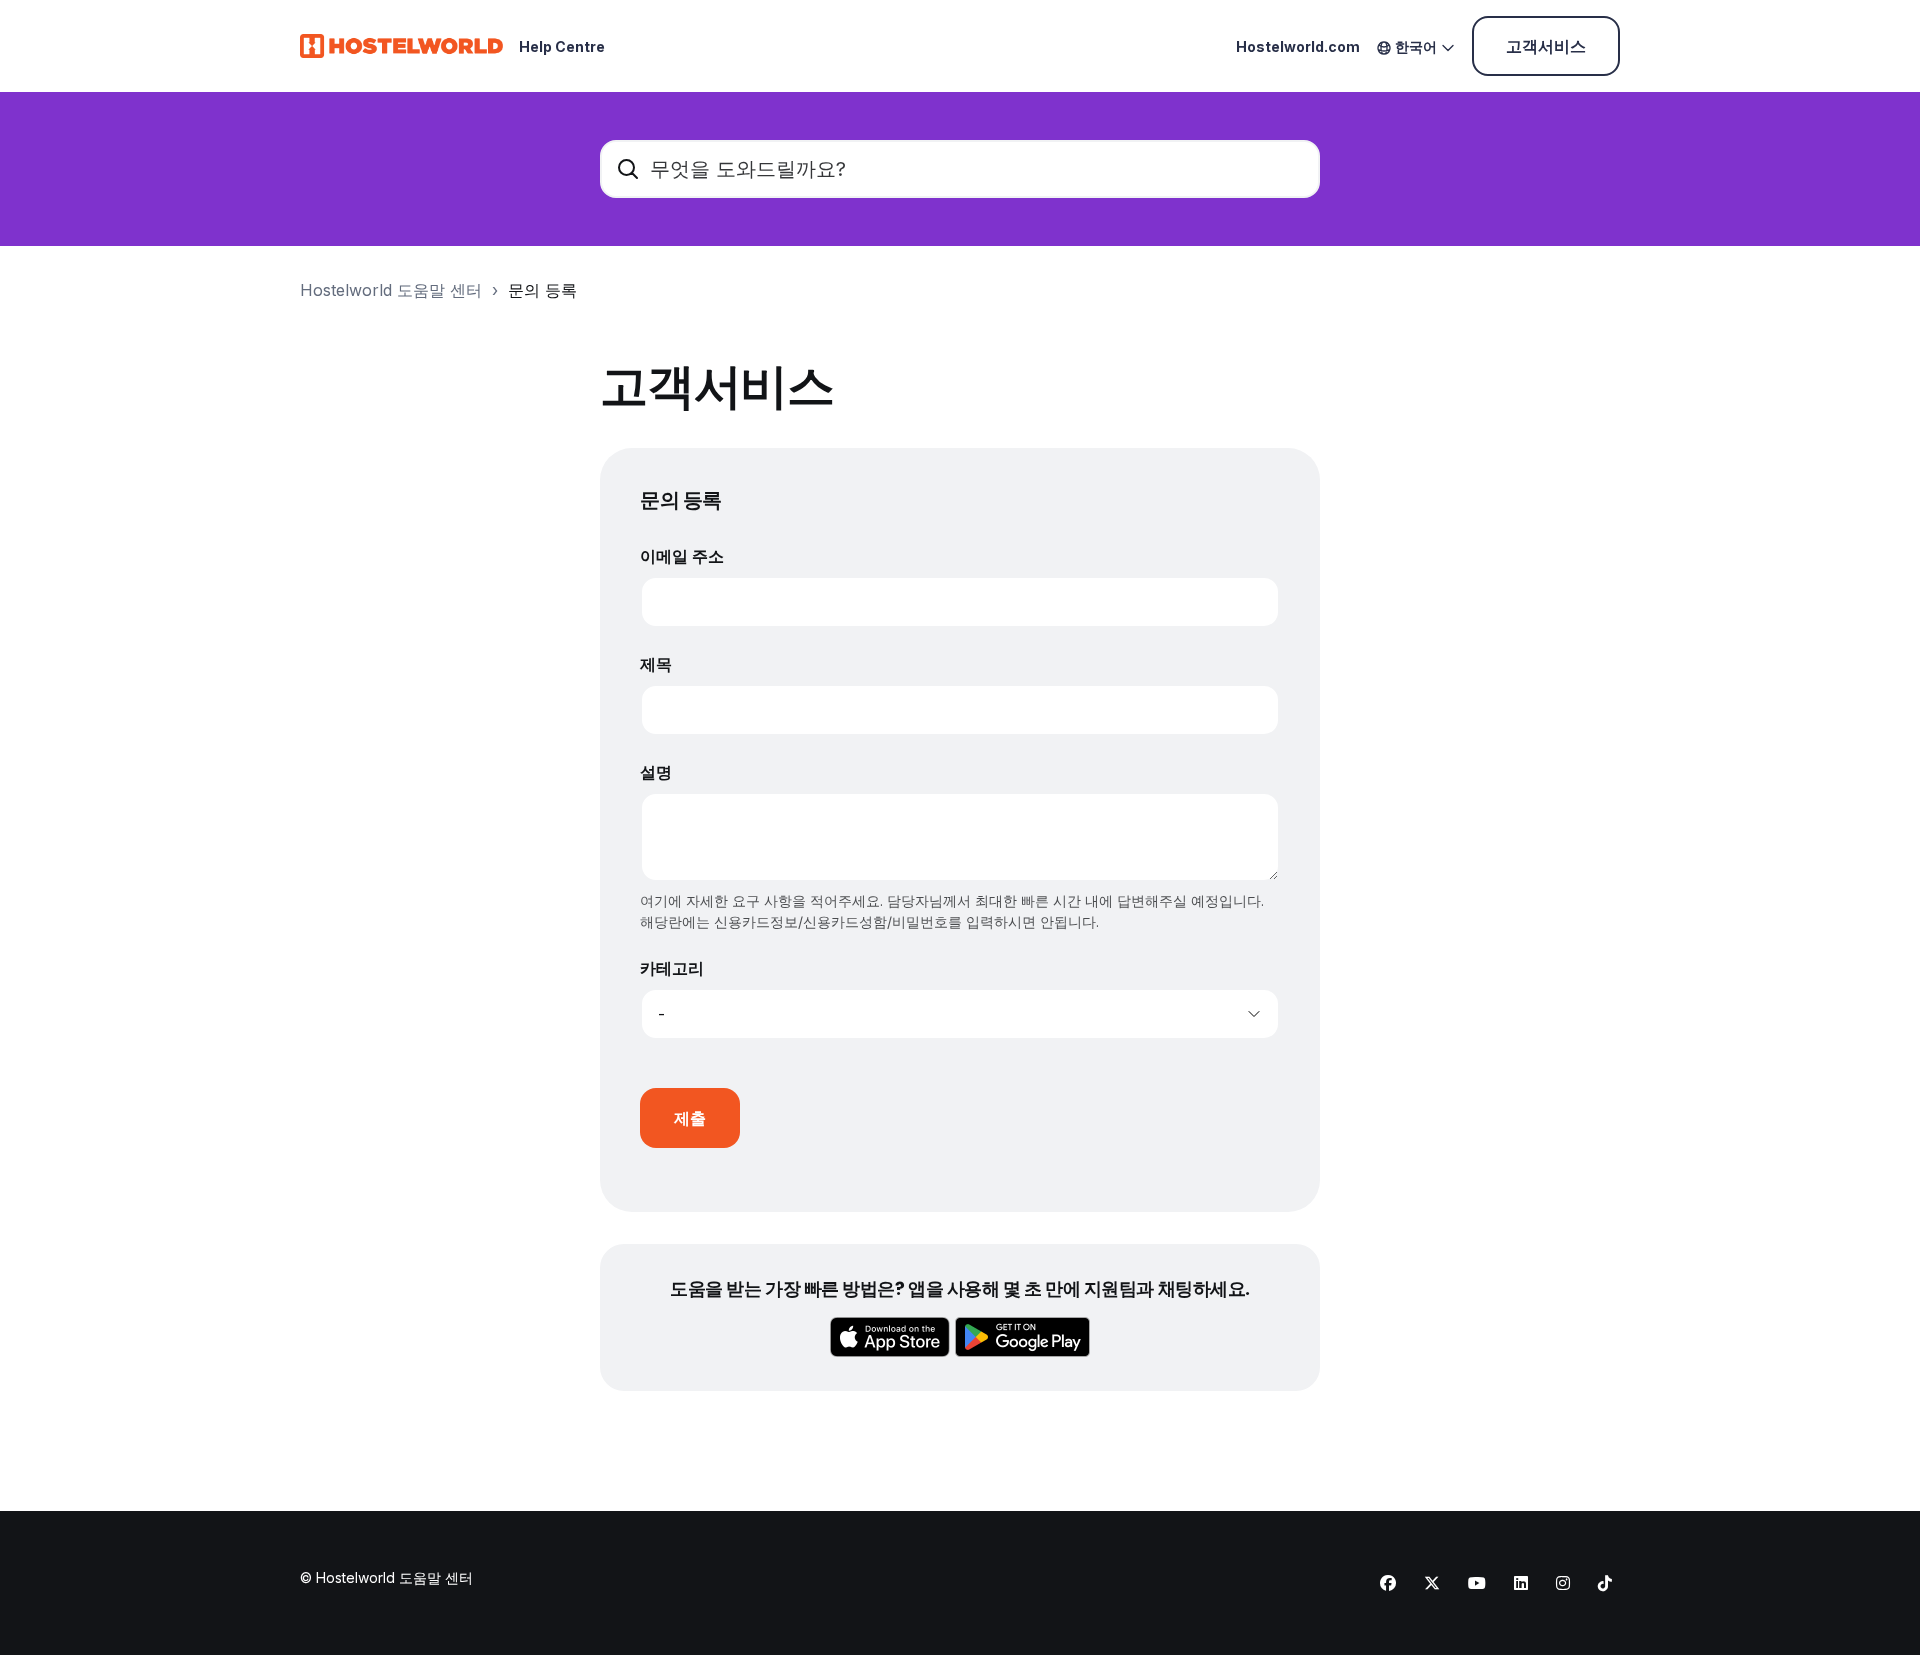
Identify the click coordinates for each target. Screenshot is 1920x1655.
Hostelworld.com (1298, 46)
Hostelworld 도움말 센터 (391, 290)
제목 (656, 664)
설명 (656, 772)
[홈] (401, 46)
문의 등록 (542, 290)
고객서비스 (1546, 46)
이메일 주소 (682, 556)
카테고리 (672, 968)
